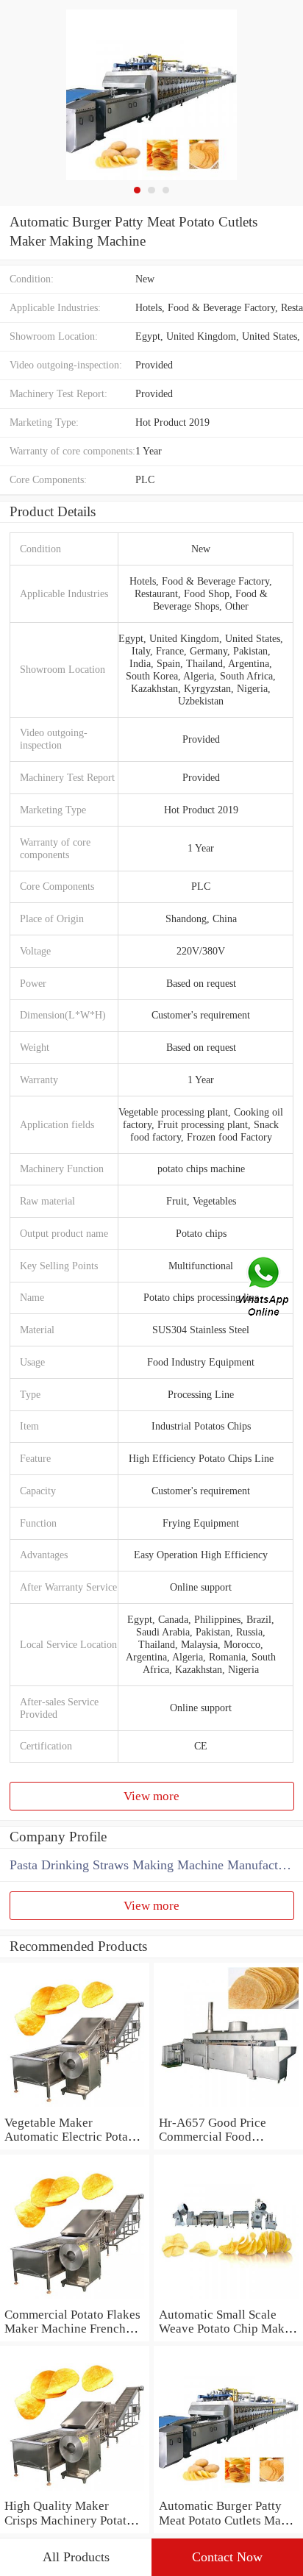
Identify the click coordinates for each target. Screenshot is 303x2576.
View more (151, 1796)
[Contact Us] (265, 1288)
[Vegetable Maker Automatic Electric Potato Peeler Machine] (75, 2108)
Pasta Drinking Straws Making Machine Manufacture (152, 1865)
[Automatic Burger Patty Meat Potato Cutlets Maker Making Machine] (228, 2491)
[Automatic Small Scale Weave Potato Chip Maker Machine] (228, 2300)
